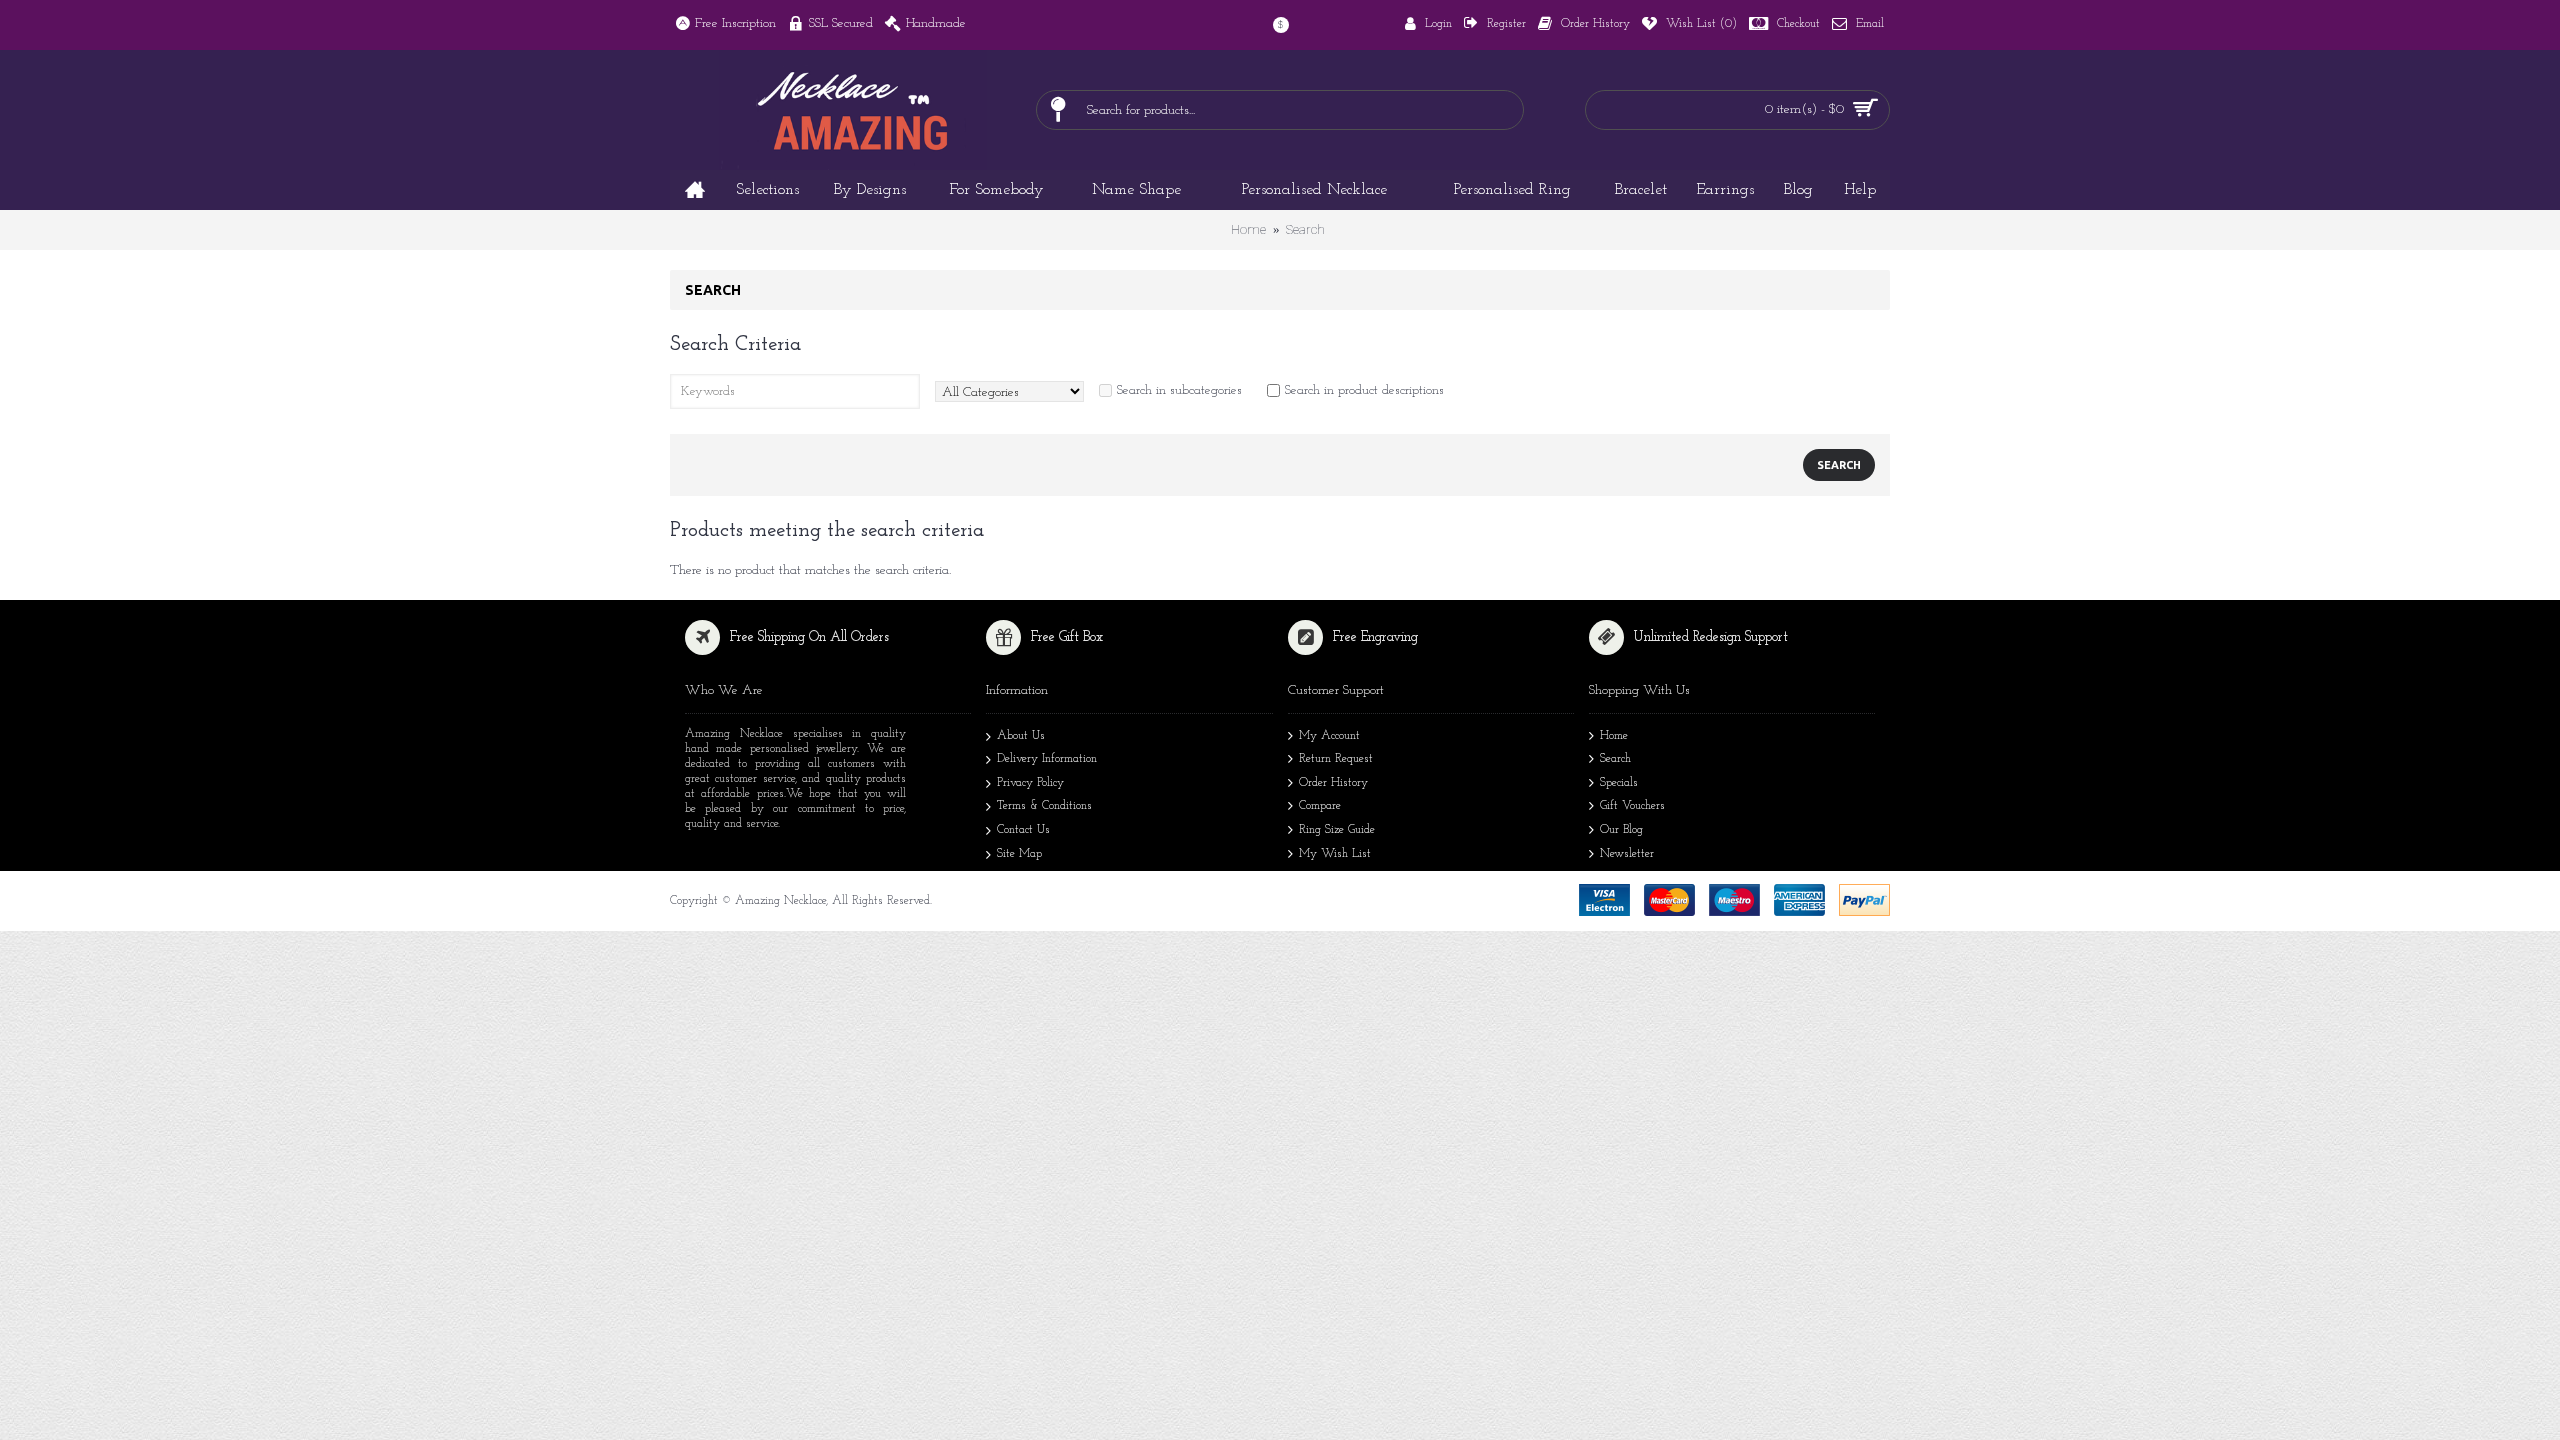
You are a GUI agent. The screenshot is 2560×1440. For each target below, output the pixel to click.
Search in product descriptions (1364, 390)
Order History (1333, 783)
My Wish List (1335, 854)
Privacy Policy (1030, 783)
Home (1248, 229)
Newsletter (1627, 854)
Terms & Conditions (1044, 806)
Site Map (1019, 854)
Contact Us (1023, 830)
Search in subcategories (1179, 390)
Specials (1619, 783)
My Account (1329, 736)
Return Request (1336, 759)
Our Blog (1621, 830)
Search (1305, 229)
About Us (1021, 736)
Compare (1320, 806)
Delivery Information (1047, 759)
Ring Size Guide (1337, 830)
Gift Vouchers (1632, 806)
